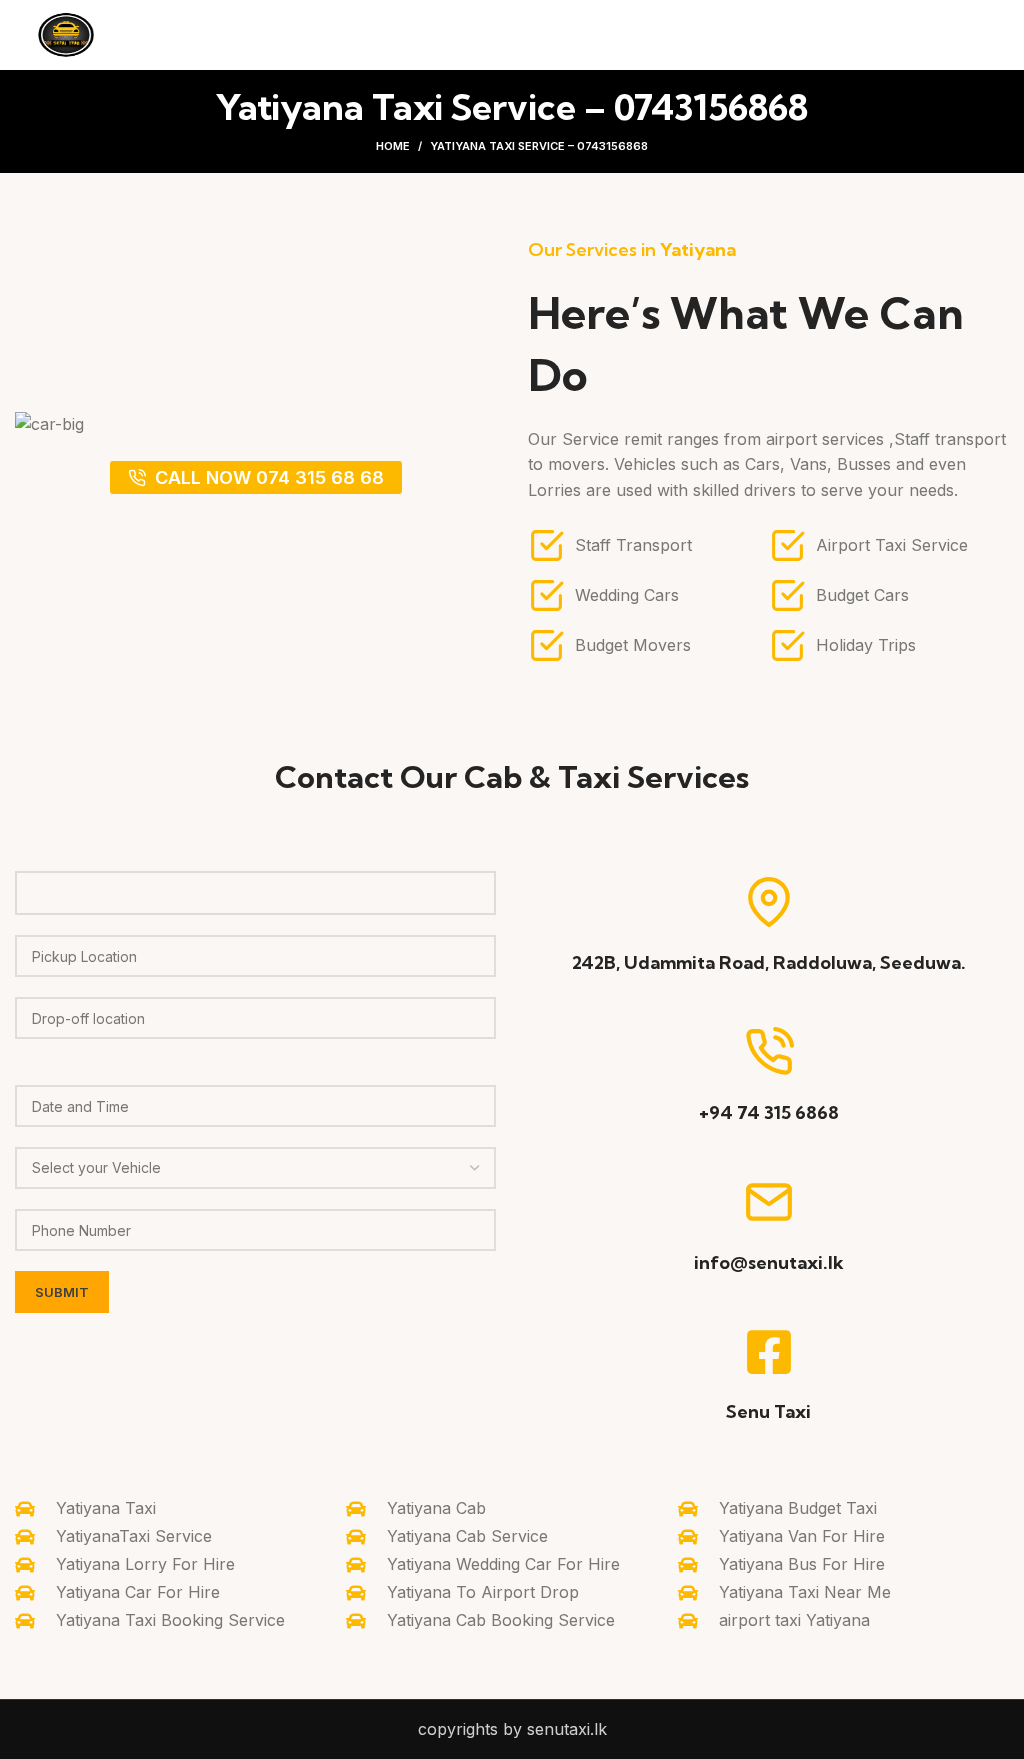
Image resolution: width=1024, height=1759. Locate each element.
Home (393, 146)
